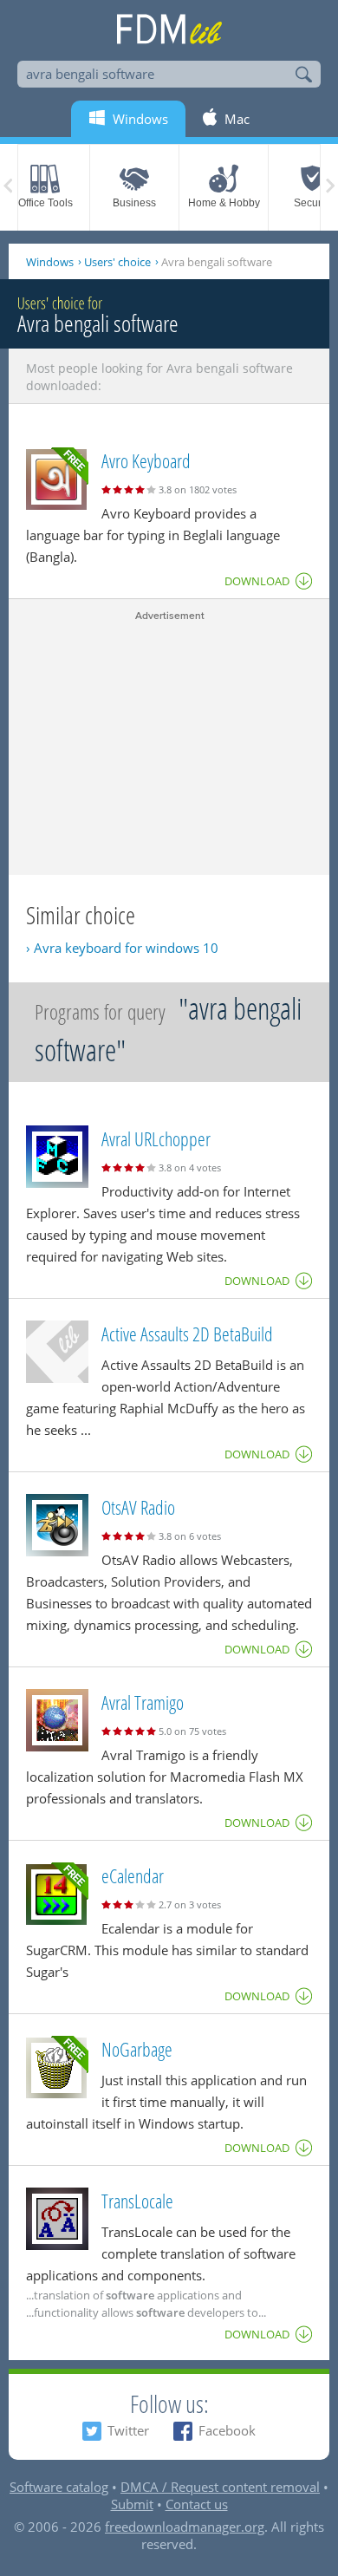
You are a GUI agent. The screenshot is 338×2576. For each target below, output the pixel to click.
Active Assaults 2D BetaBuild (187, 1334)
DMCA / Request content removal (220, 2487)
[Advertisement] (169, 745)
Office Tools (45, 203)
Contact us (197, 2504)
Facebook (227, 2430)
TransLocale (137, 2201)
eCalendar (133, 1875)
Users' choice (117, 262)
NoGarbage (137, 2049)
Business (134, 203)
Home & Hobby (224, 203)
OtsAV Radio (138, 1507)
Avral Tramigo (143, 1702)
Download (257, 581)
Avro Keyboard (146, 460)
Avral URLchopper (156, 1138)
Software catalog (59, 2487)
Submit (132, 2504)
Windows (50, 262)
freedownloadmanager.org (185, 2527)
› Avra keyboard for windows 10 (122, 948)
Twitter (128, 2430)
